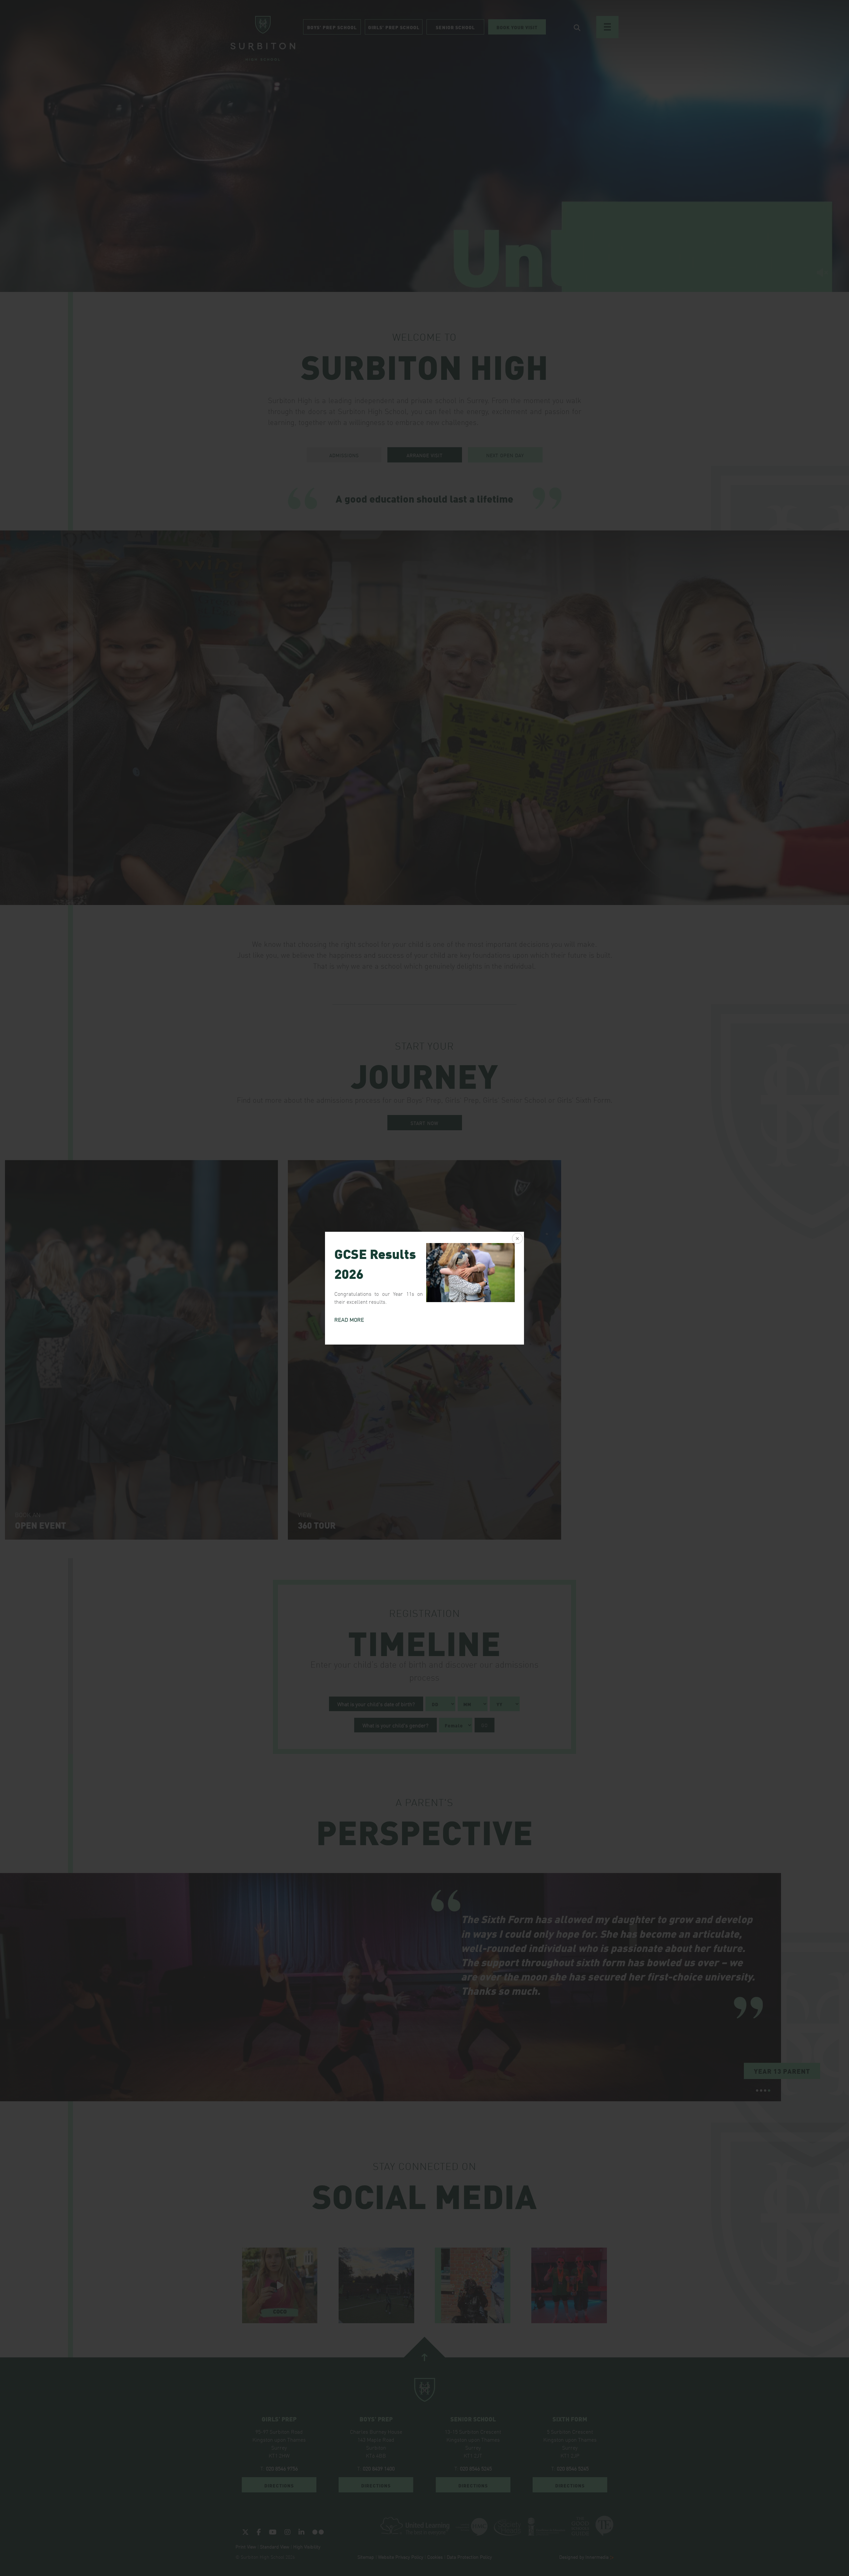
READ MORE (349, 1319)
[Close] (517, 1239)
